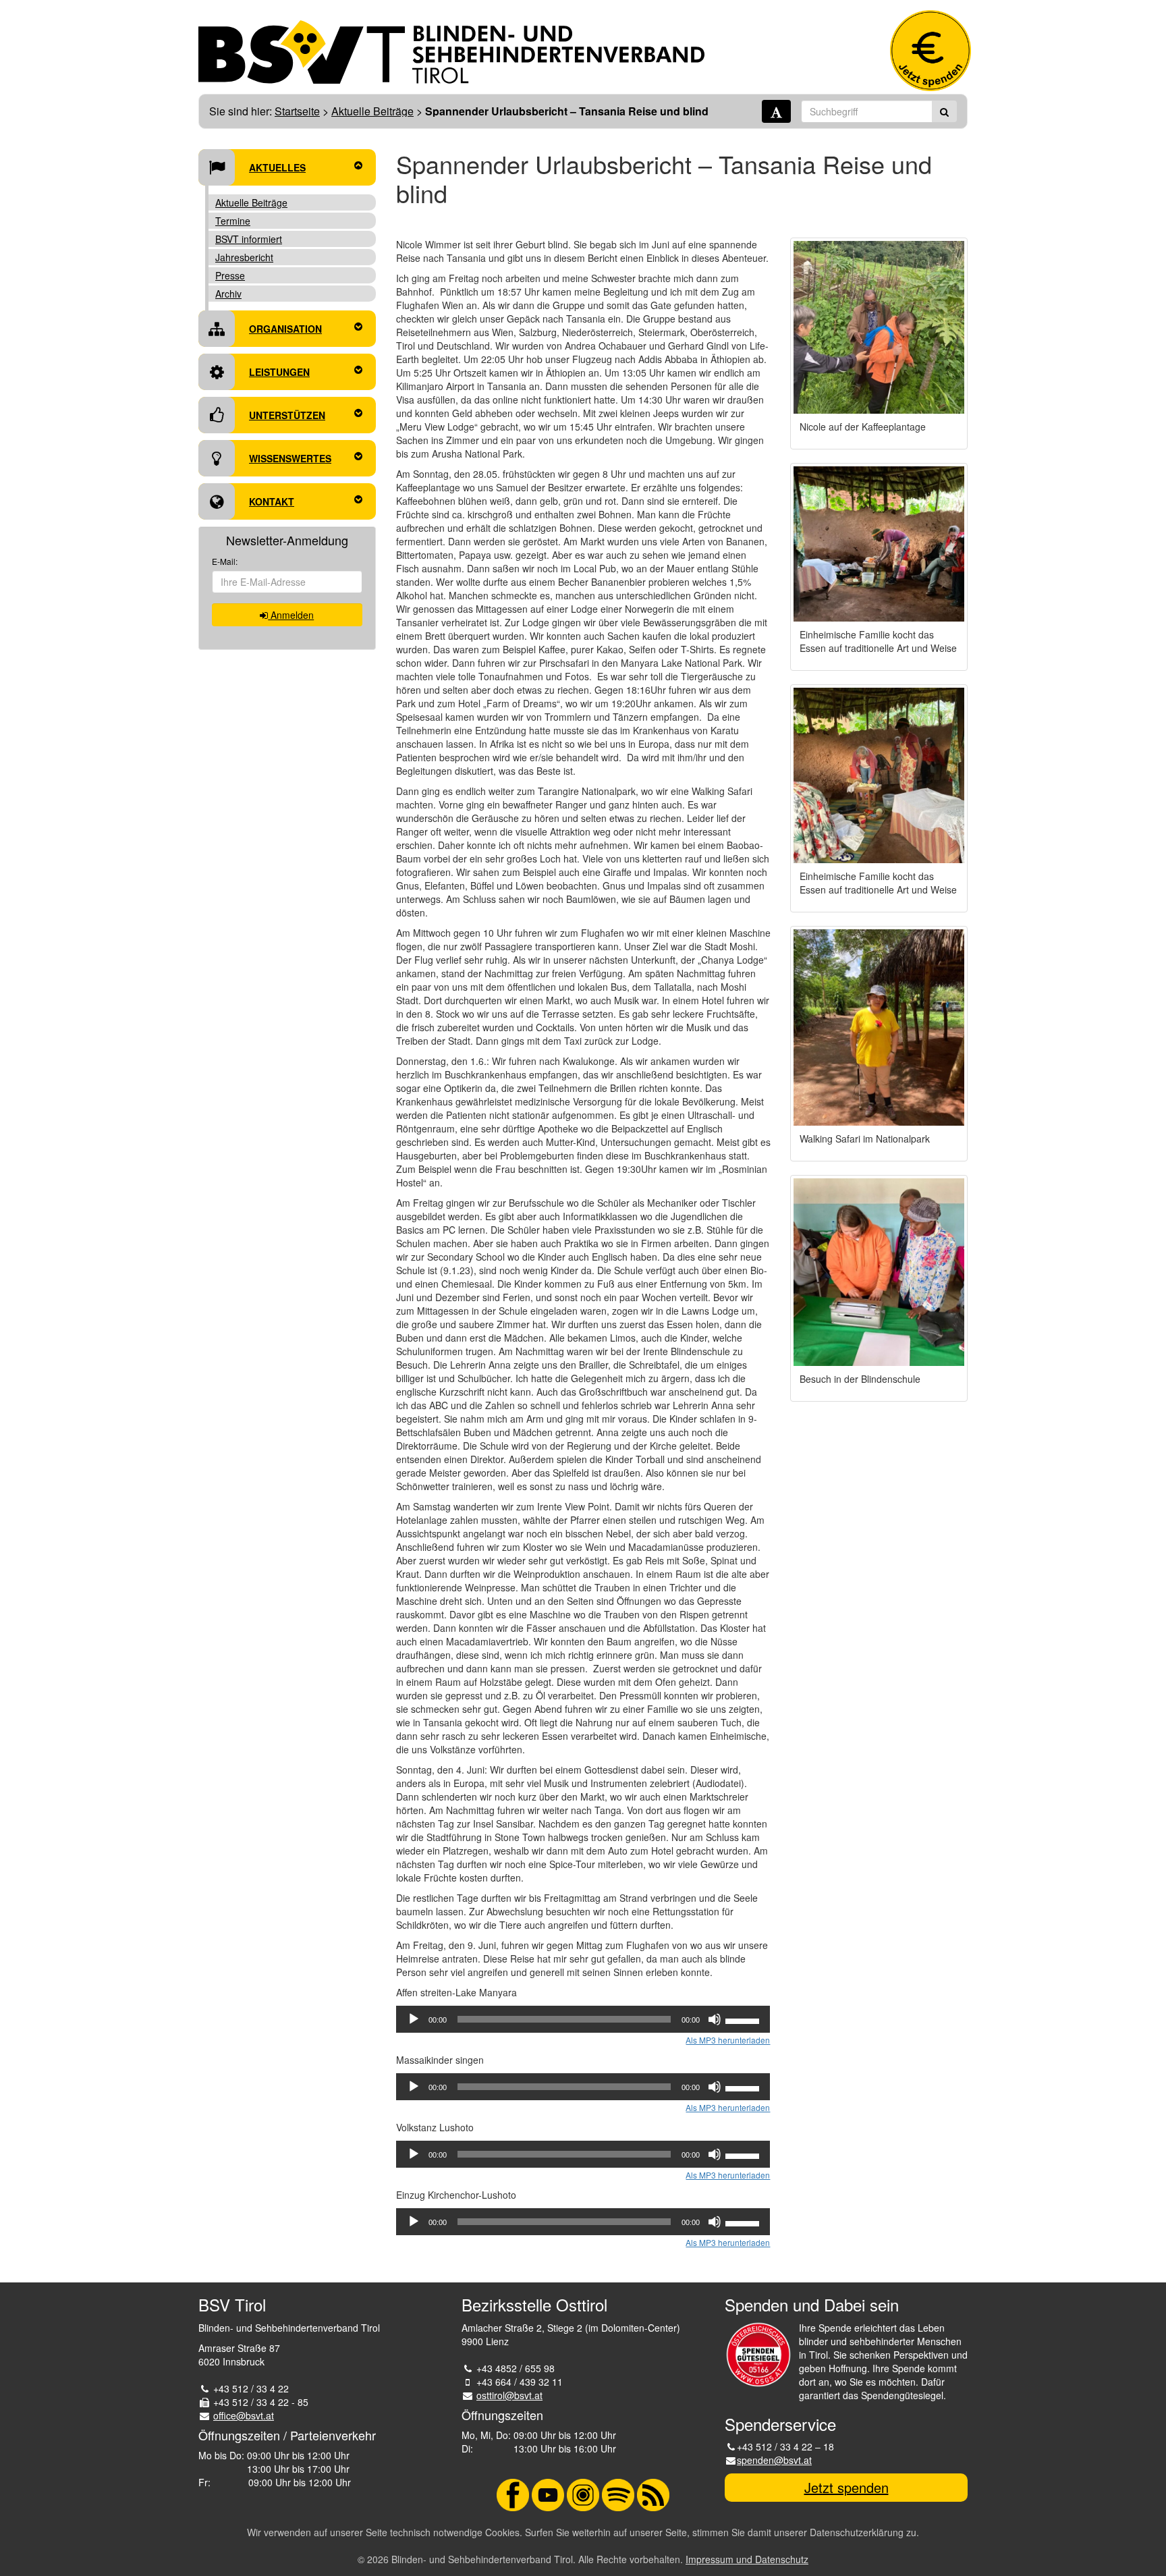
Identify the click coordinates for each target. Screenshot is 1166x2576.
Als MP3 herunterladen (728, 2040)
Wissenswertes (290, 458)
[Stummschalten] (715, 2019)
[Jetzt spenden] (931, 51)
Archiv (228, 294)
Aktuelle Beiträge (372, 111)
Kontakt (272, 501)
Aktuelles (277, 167)
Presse (230, 275)
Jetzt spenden (846, 2487)
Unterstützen (287, 415)
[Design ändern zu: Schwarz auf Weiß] (776, 111)
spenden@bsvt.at (774, 2460)
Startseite (297, 111)
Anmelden (291, 615)
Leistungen (279, 372)
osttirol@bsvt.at (509, 2395)
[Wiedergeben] (414, 2019)
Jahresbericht (244, 257)
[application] (583, 2019)
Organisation (285, 329)
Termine (233, 221)
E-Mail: (225, 561)
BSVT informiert (249, 239)
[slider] (744, 2020)
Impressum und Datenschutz (747, 2559)
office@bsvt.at (244, 2415)
